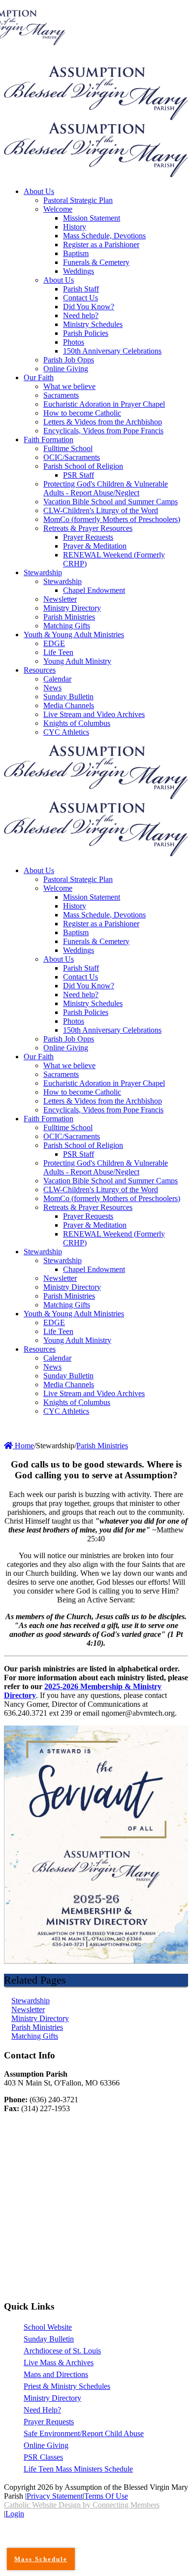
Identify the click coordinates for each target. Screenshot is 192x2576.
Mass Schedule (41, 2559)
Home (23, 1446)
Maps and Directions (56, 2374)
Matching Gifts (35, 2036)
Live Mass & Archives (59, 2363)
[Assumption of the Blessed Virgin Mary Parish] (96, 117)
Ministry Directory (40, 2018)
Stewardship (31, 2001)
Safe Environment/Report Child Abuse (84, 2433)
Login (15, 2514)
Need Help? (42, 2410)
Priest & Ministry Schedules (67, 2386)
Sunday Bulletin (49, 2339)
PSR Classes (43, 2457)
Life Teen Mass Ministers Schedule (78, 2469)
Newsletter (28, 2009)
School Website (48, 2327)
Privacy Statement (55, 2496)
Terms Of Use (106, 2496)
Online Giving (46, 2445)
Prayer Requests (49, 2422)
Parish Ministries (37, 2027)
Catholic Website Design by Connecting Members (82, 2505)
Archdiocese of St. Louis (62, 2351)
